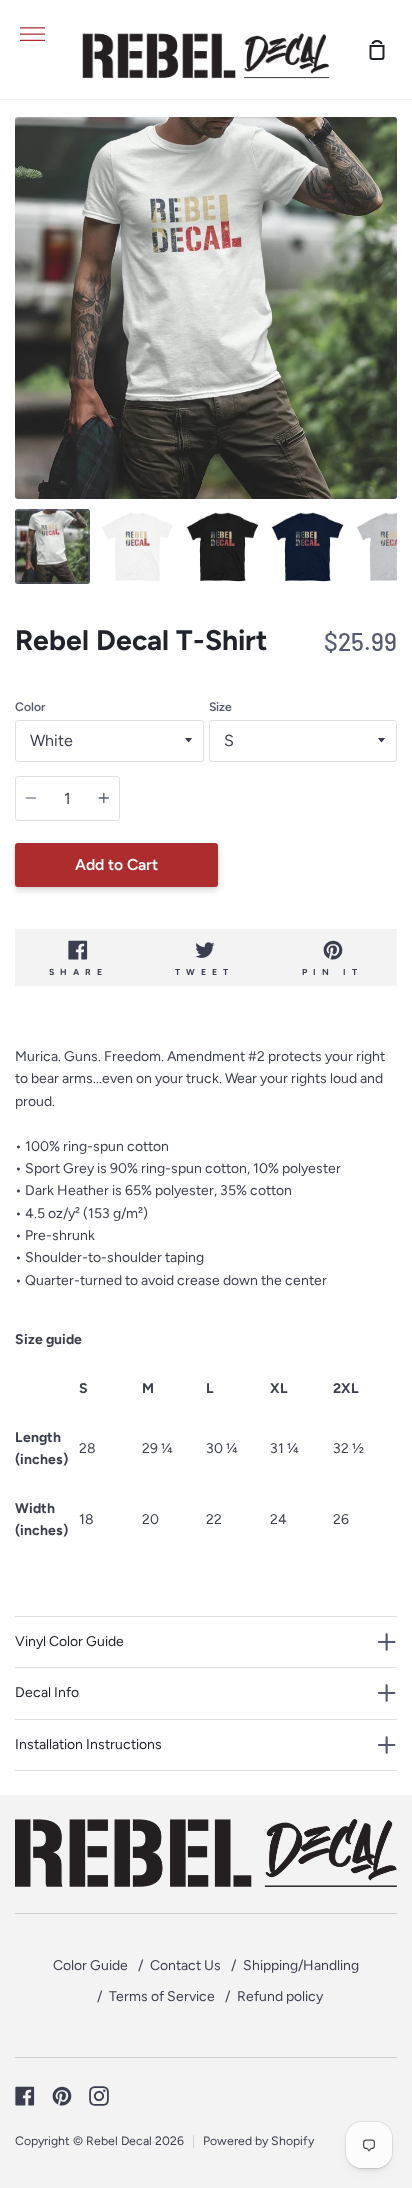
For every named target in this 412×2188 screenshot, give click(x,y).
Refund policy (280, 1996)
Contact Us (185, 1965)
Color (30, 706)
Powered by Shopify (258, 2140)
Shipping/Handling (301, 1965)
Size (220, 706)
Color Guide (90, 1965)
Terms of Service (162, 1996)
